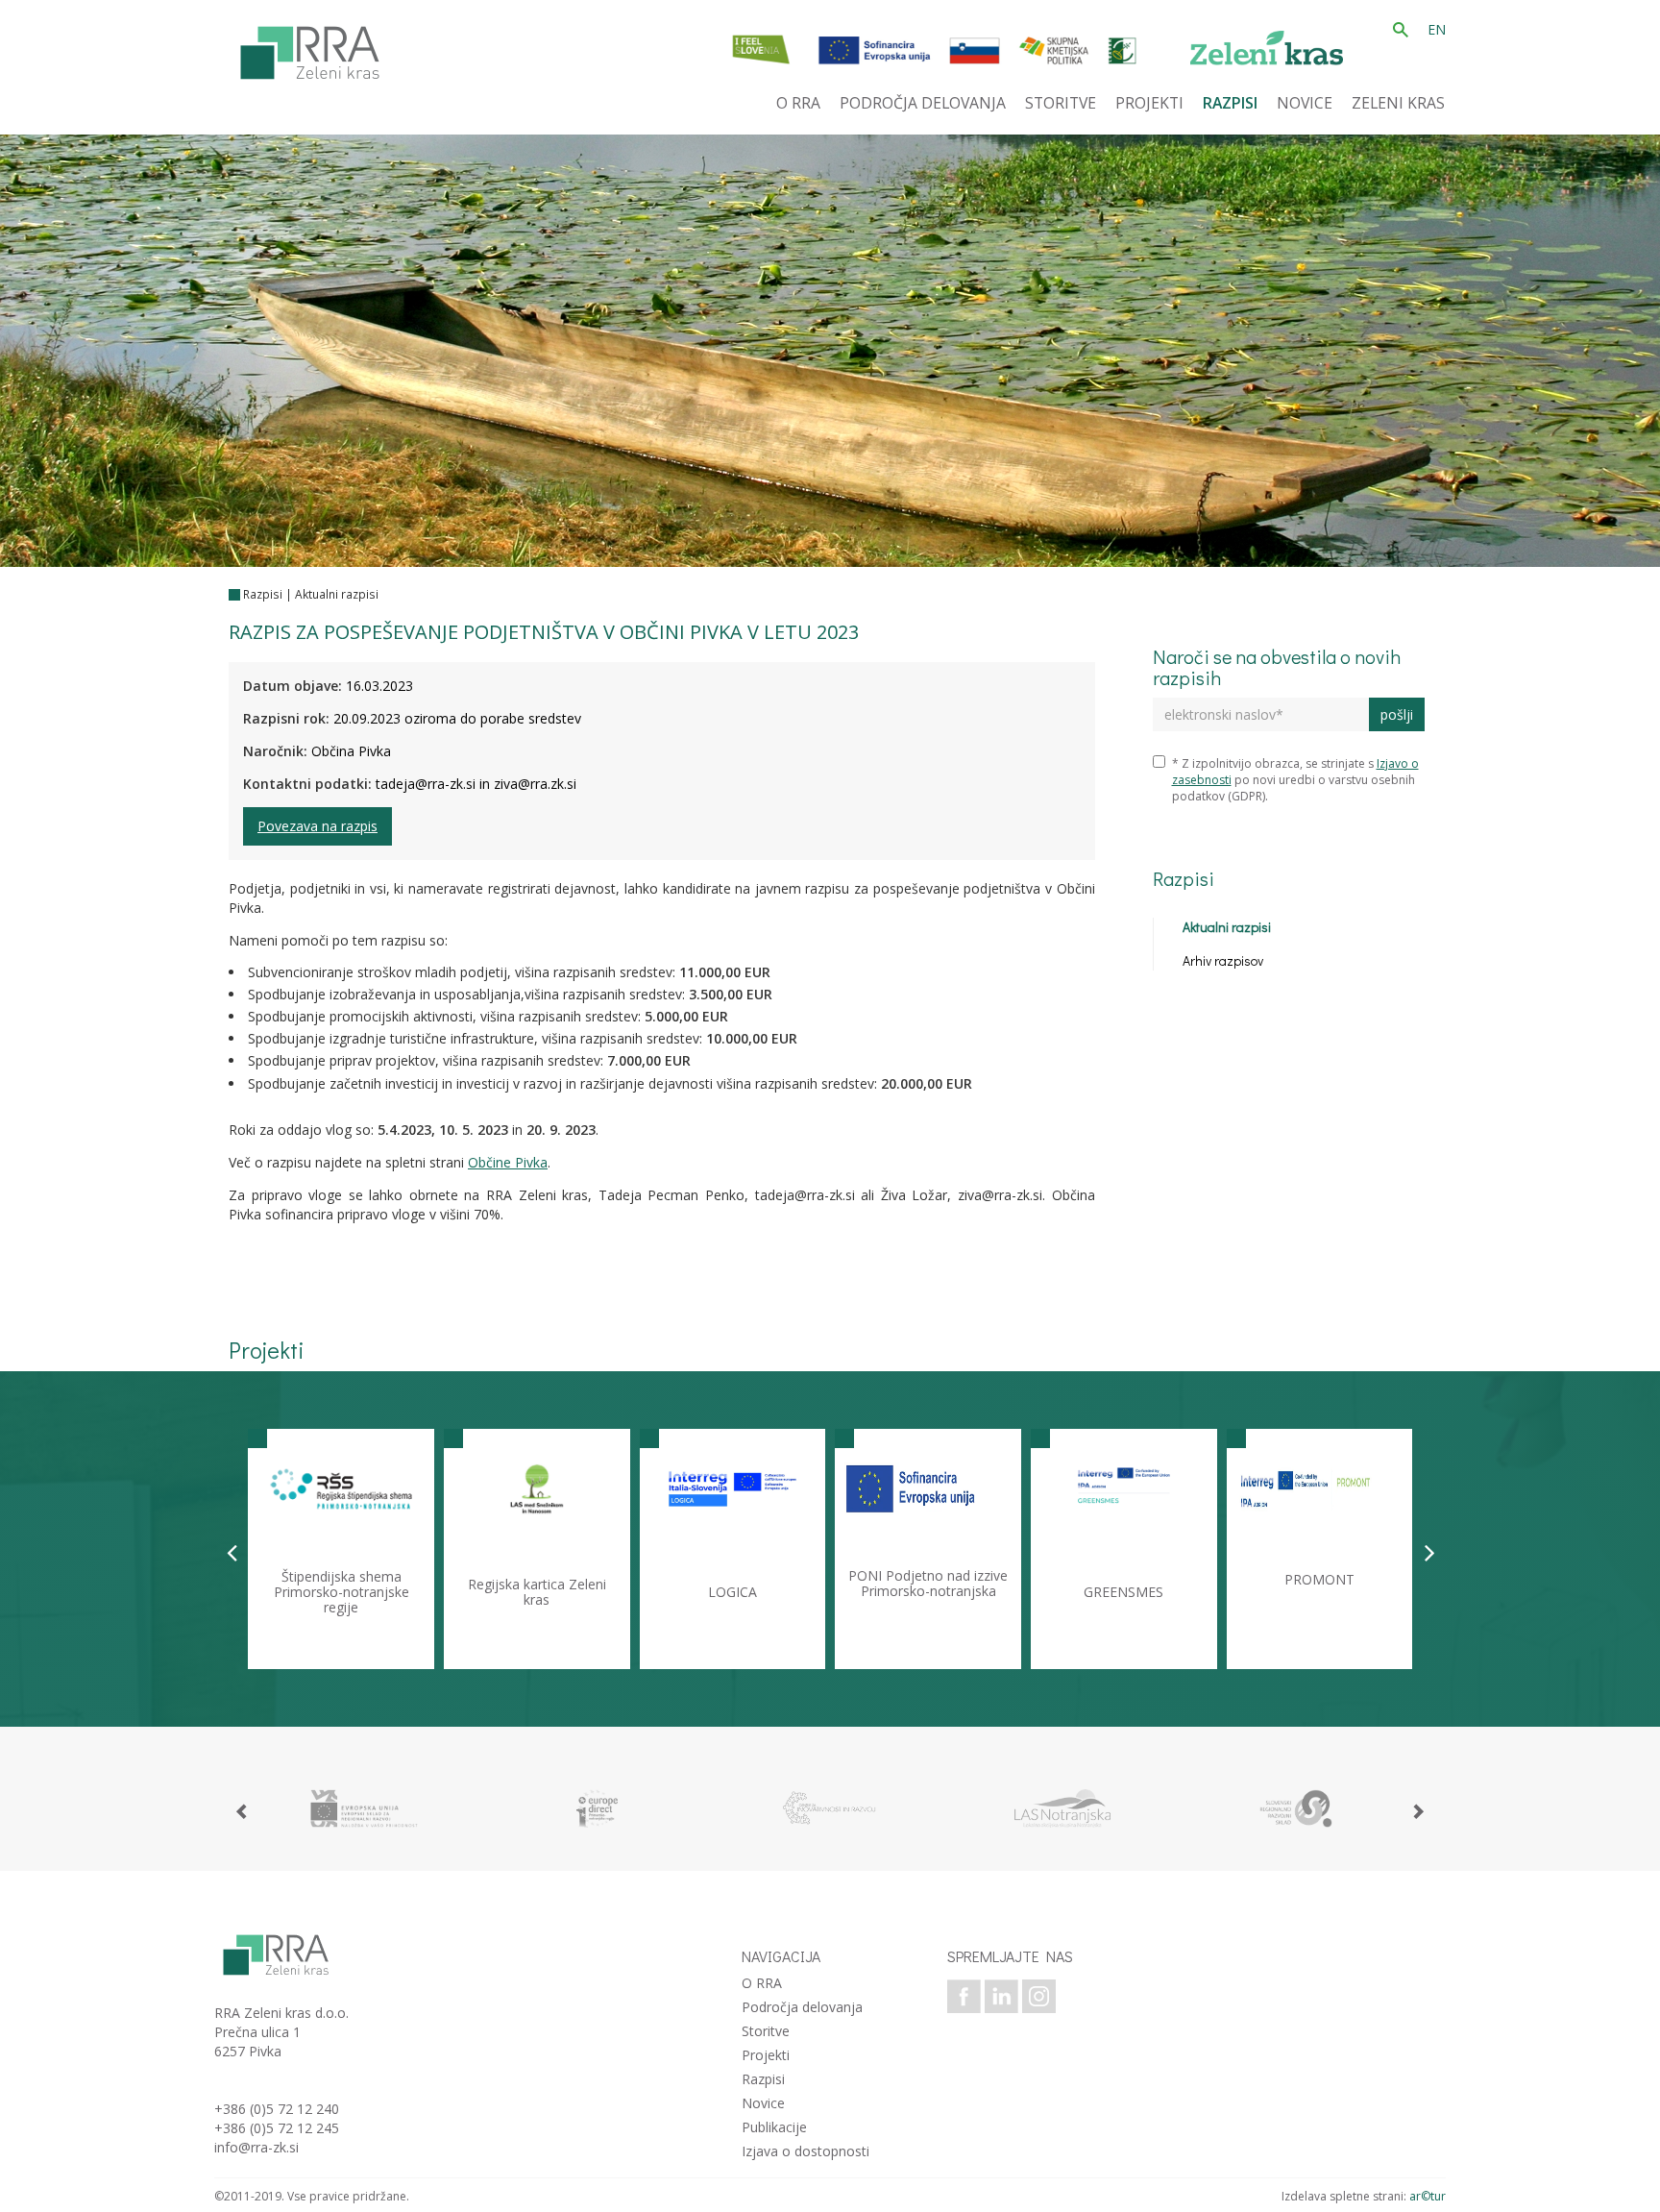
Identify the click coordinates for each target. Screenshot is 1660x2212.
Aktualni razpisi (337, 594)
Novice (763, 2103)
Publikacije (774, 2127)
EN (1437, 29)
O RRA (762, 1983)
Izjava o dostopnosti (806, 2151)
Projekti (766, 2055)
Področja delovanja (802, 2007)
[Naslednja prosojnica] (1430, 1552)
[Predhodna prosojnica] (232, 1552)
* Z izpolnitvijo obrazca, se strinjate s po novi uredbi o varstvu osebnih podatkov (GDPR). (1295, 780)
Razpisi (263, 594)
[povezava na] (364, 1808)
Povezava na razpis (317, 826)
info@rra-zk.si (256, 2147)
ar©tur (1428, 2196)
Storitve (766, 2031)
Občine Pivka (508, 1162)
